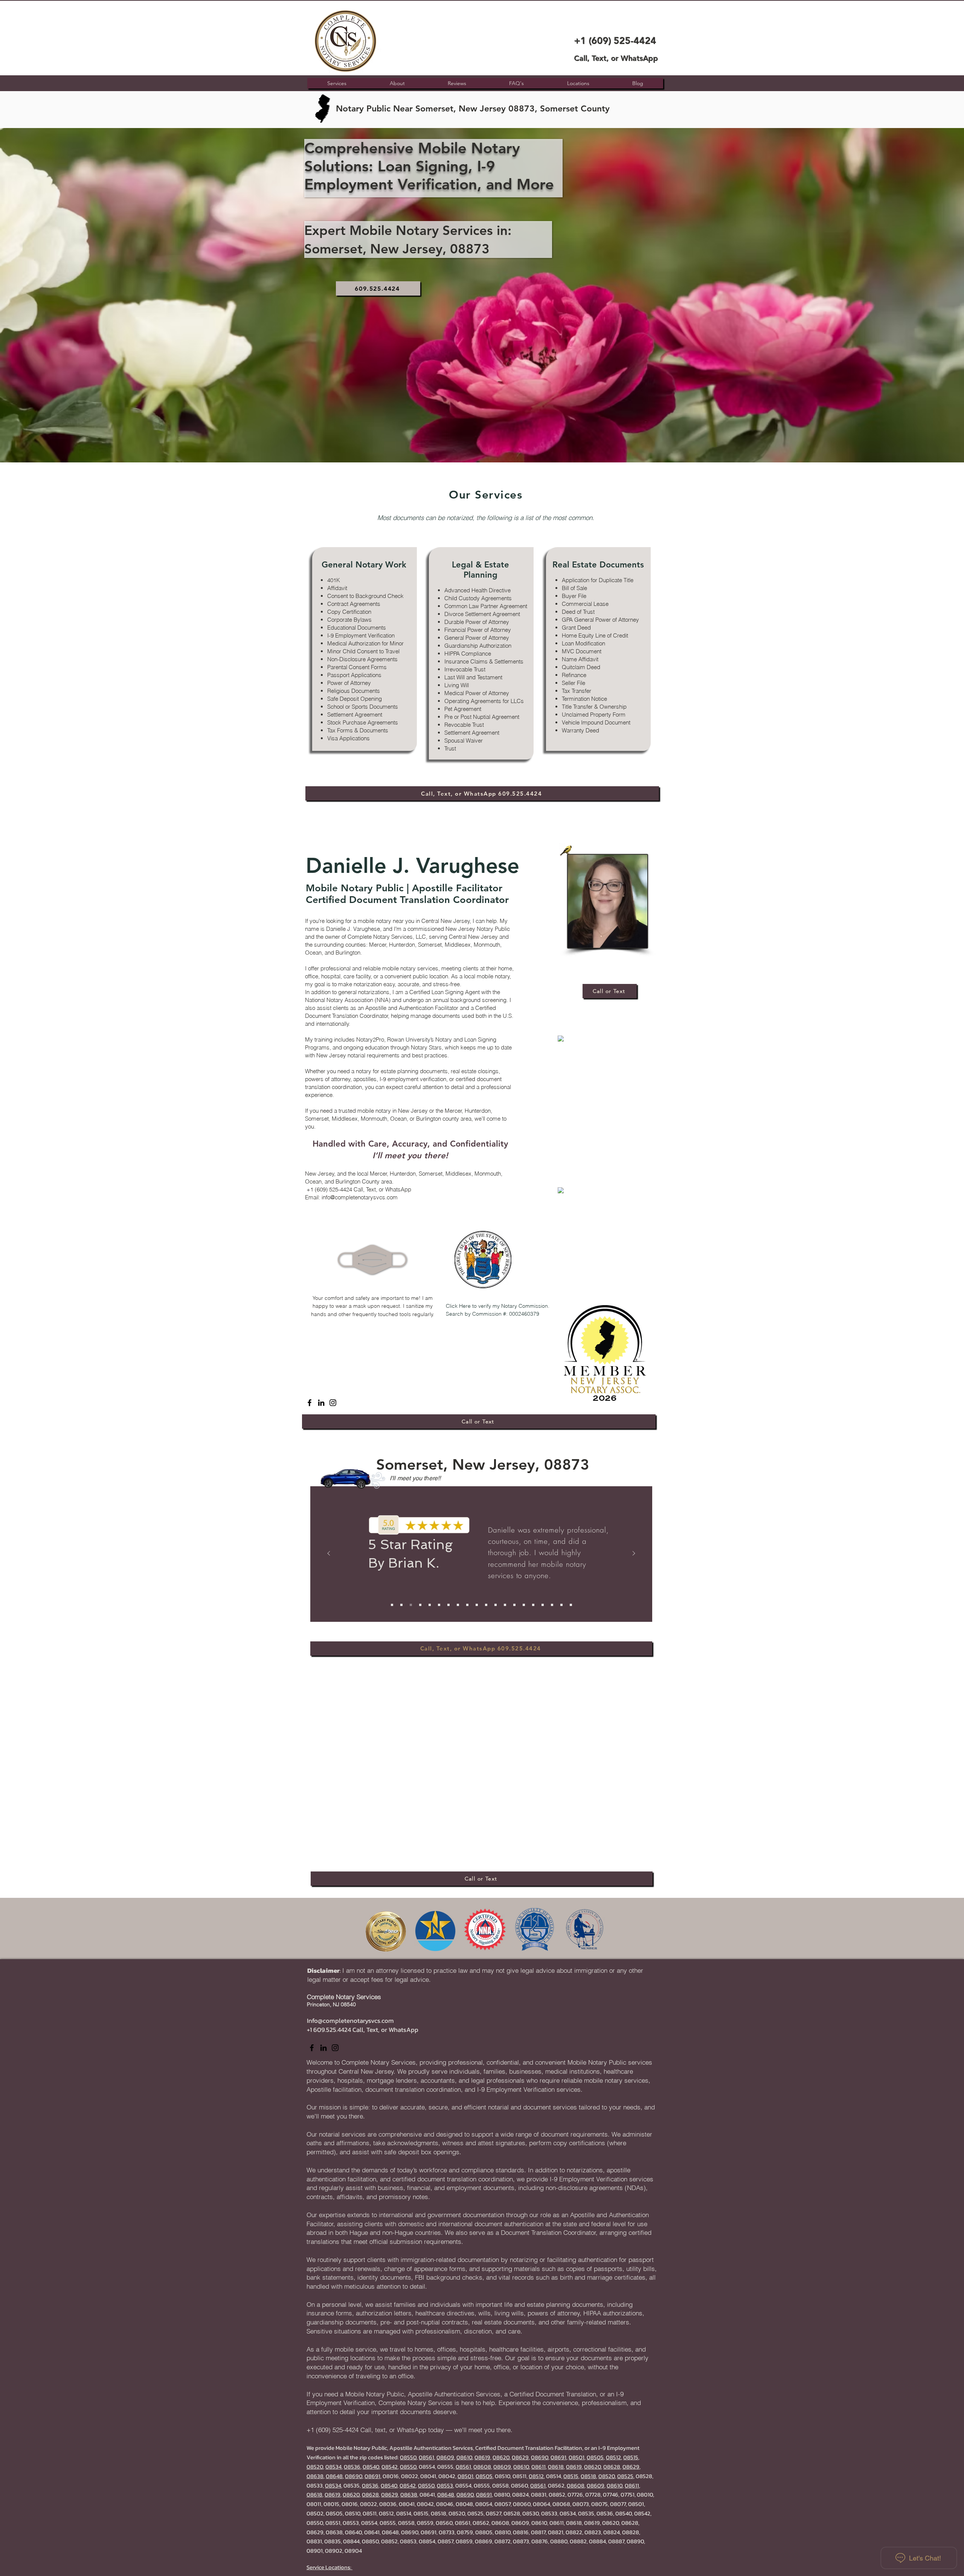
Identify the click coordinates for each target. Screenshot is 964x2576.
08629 (520, 2452)
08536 (352, 2461)
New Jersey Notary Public (478, 929)
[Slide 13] (505, 1605)
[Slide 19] (561, 1605)
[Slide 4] (420, 1605)
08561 (426, 2452)
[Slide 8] (458, 1605)
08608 (482, 2461)
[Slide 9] (467, 1605)
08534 (333, 2461)
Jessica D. (418, 1560)
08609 (445, 2452)
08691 (558, 2452)
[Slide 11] (486, 1605)
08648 (334, 2471)
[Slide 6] (439, 1605)
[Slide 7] (448, 1605)
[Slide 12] (496, 1605)
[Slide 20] (571, 1605)
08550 (408, 2452)
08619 (482, 2452)
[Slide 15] (524, 1605)
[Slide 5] (430, 1605)
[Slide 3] (411, 1605)
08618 (556, 2461)
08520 (315, 2461)
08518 (588, 2471)
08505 (595, 2452)
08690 (540, 2452)
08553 (445, 2480)
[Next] (634, 1554)
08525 (625, 2471)
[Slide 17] (543, 1605)
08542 (390, 2461)
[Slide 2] (401, 1605)
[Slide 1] (392, 1605)
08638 (315, 2471)
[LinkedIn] (321, 1403)
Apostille (376, 1008)
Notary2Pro (370, 1039)
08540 (371, 2461)
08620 (501, 2452)
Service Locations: (329, 2562)
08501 (577, 2452)
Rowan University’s (410, 1039)
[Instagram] (333, 1403)
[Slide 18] (552, 1605)
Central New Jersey (445, 921)
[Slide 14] (514, 1605)
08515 (631, 2452)
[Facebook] (310, 1403)
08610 (464, 2452)
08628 (612, 2461)
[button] (578, 83)
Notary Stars (426, 1047)
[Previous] (329, 1554)
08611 (538, 2461)
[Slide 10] (477, 1605)
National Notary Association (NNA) (348, 1000)
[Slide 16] (533, 1605)
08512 (613, 2452)
